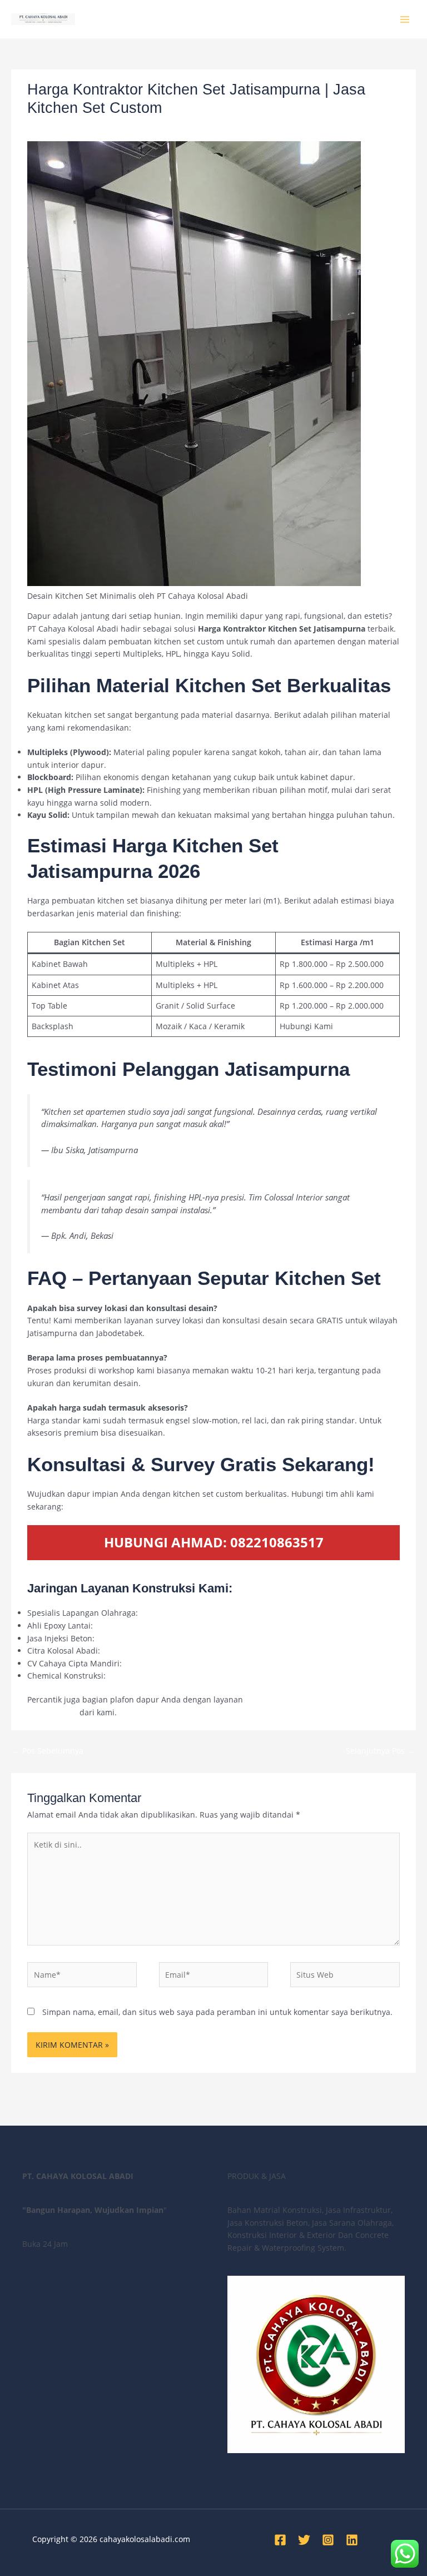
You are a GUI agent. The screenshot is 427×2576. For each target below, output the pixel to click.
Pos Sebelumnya (48, 1751)
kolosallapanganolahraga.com (196, 1613)
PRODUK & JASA (143, 128)
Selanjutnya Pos (380, 1751)
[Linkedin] (352, 2540)
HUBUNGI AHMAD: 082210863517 (214, 1542)
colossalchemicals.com (150, 1676)
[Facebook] (280, 2540)
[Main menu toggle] (405, 19)
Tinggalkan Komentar (67, 128)
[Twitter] (304, 2540)
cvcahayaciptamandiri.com (174, 1663)
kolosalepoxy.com (128, 1625)
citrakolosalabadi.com (143, 1651)
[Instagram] (328, 2540)
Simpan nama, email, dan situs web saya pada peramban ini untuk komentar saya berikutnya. (217, 2012)
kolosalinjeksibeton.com (141, 1638)
